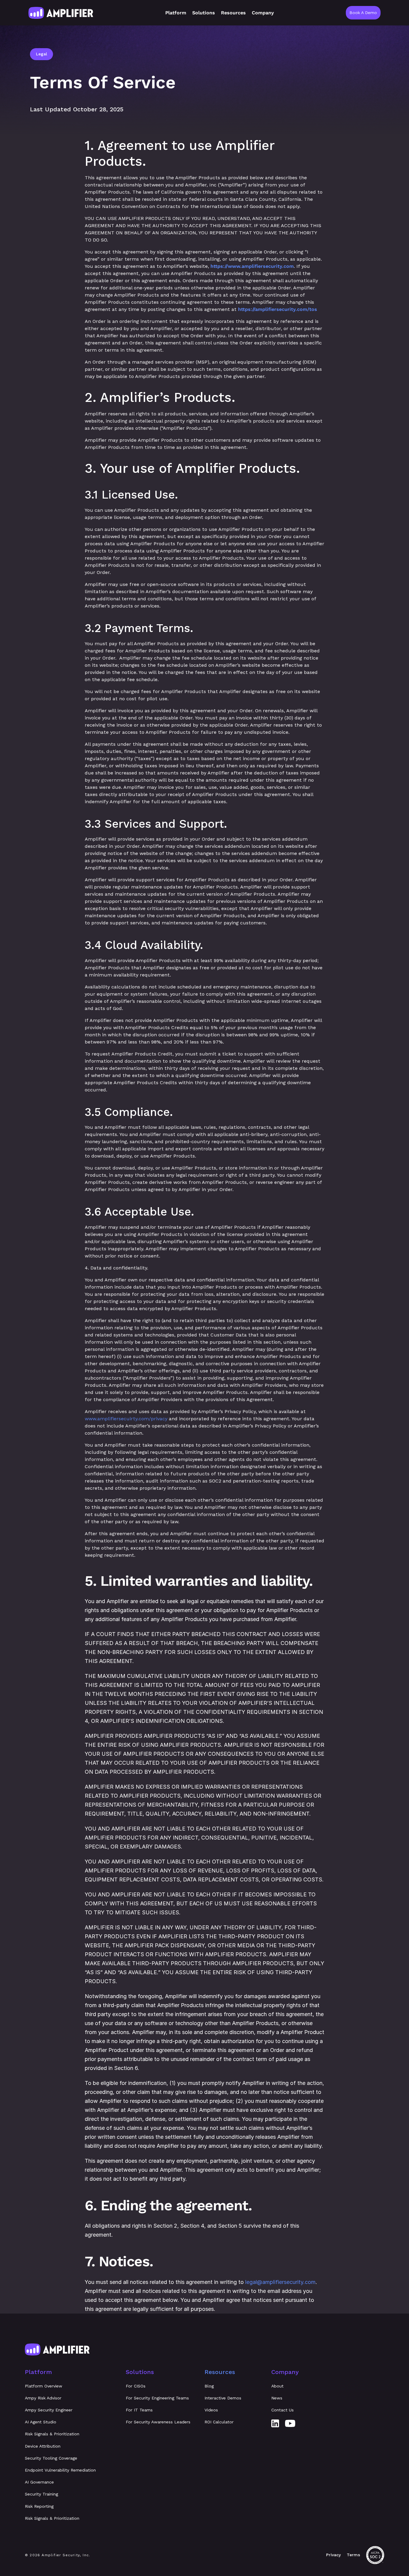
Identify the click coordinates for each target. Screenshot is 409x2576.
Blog (209, 2386)
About (277, 2386)
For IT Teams (139, 2410)
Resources (220, 2372)
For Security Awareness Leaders (158, 2422)
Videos (211, 2410)
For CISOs (136, 2386)
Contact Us (282, 2410)
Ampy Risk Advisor (43, 2398)
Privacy (333, 2555)
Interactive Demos (223, 2398)
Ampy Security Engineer (49, 2410)
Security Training (41, 2494)
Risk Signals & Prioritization (52, 2434)
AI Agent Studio (41, 2422)
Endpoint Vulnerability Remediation (60, 2470)
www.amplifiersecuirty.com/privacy (126, 1419)
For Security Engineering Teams (157, 2398)
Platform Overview (44, 2386)
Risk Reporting (39, 2506)
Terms (353, 2555)
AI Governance (39, 2482)
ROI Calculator (219, 2422)
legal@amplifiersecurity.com (280, 2282)
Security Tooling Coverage (51, 2458)
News (277, 2398)
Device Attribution (43, 2446)
